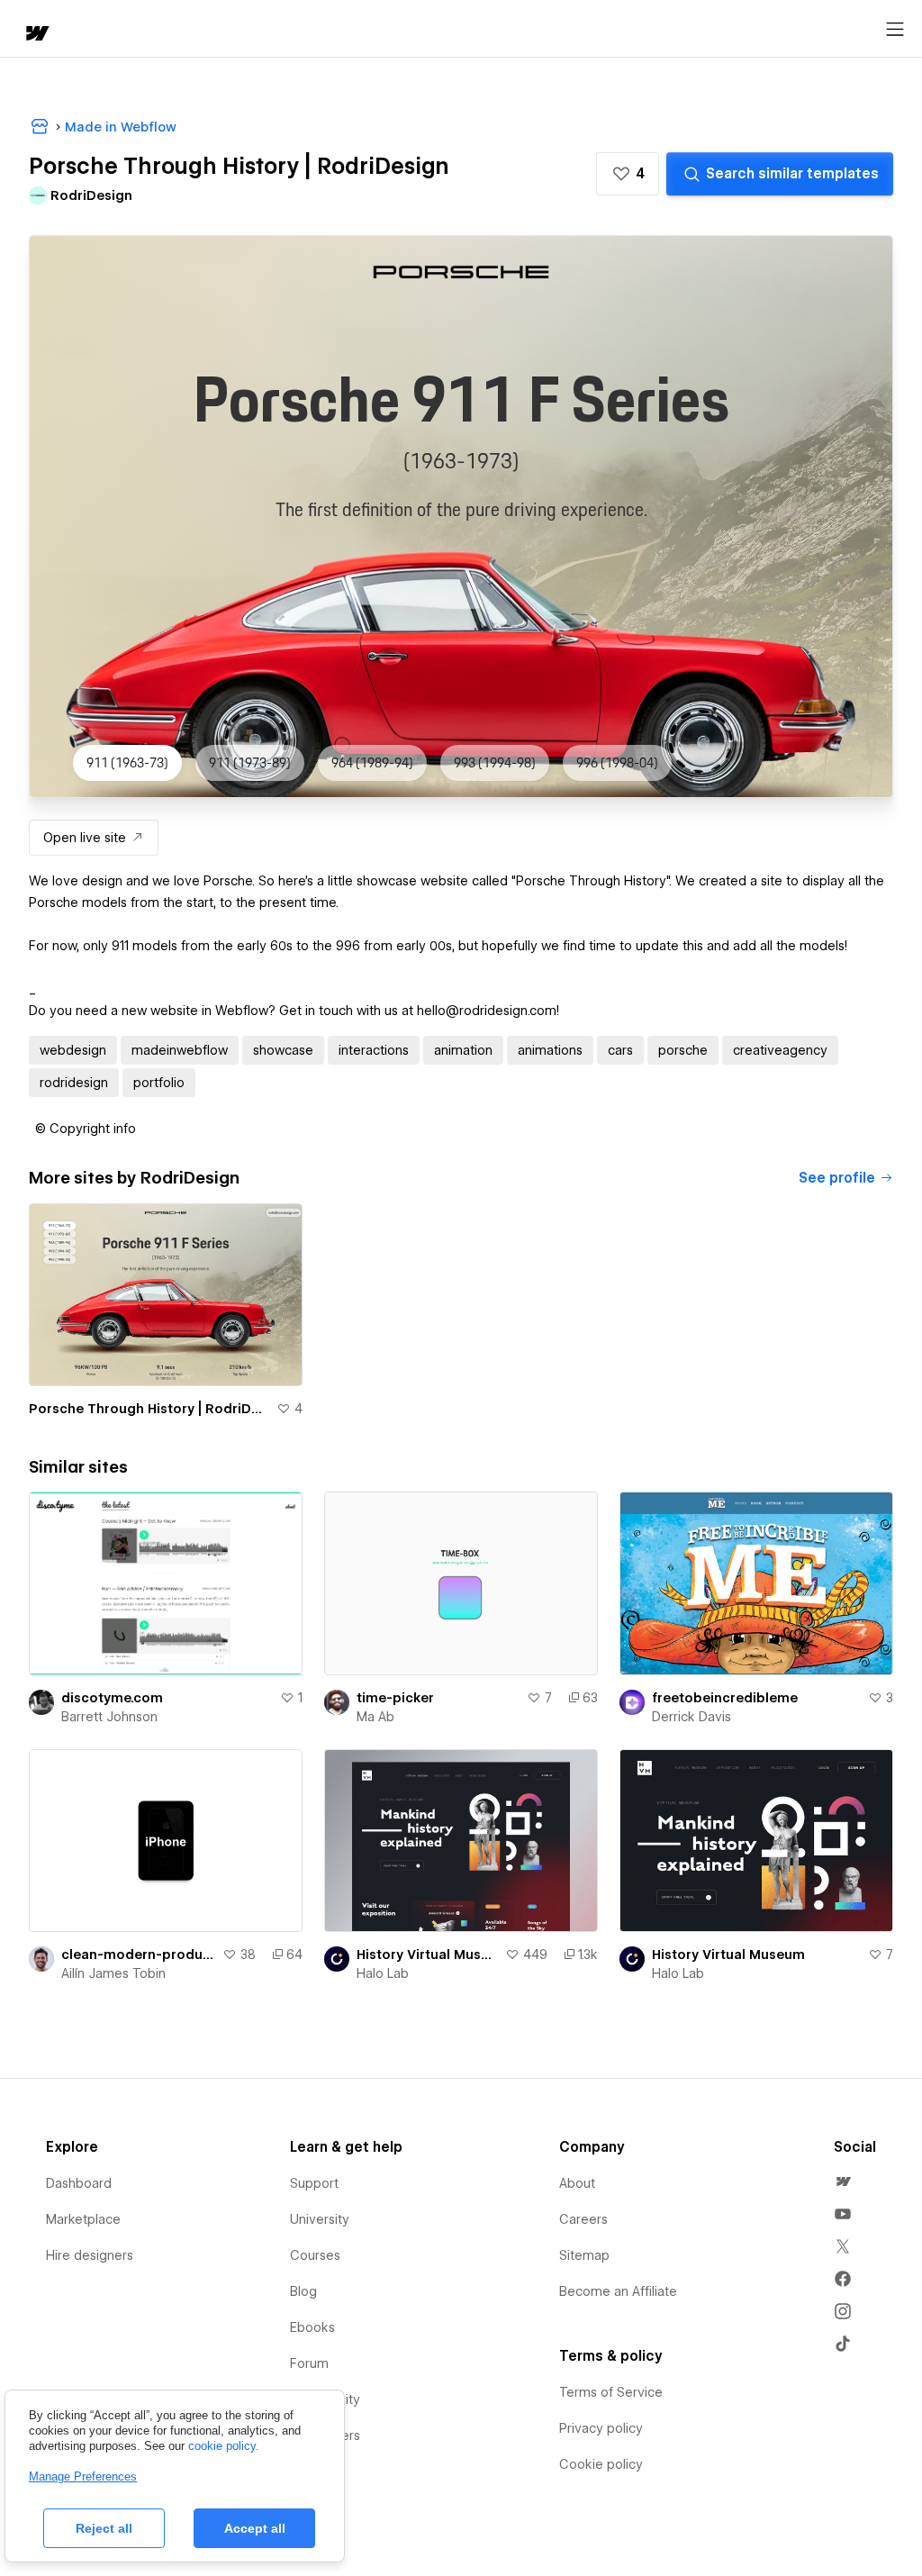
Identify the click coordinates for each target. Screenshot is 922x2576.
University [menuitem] (320, 2219)
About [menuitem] (577, 2183)
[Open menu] (895, 30)
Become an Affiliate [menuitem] (618, 2291)
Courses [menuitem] (315, 2255)
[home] (36, 35)
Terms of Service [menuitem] (611, 2392)
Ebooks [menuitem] (312, 2327)
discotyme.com (112, 1698)
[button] (628, 174)
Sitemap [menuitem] (584, 2255)
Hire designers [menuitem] (90, 2255)
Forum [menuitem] (309, 2363)
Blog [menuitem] (303, 2291)
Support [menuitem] (314, 2183)
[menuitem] (843, 2181)
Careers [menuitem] (583, 2219)
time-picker (395, 1698)
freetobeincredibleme (725, 1698)
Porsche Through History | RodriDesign (149, 1409)
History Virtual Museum (427, 1955)
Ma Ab (375, 1717)
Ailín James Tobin (113, 1973)
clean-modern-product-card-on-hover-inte (138, 1955)
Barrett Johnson (109, 1717)
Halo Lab (383, 1973)
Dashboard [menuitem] (79, 2183)
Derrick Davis (691, 1717)
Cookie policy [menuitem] (601, 2464)
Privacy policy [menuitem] (601, 2428)
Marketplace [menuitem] (83, 2219)
